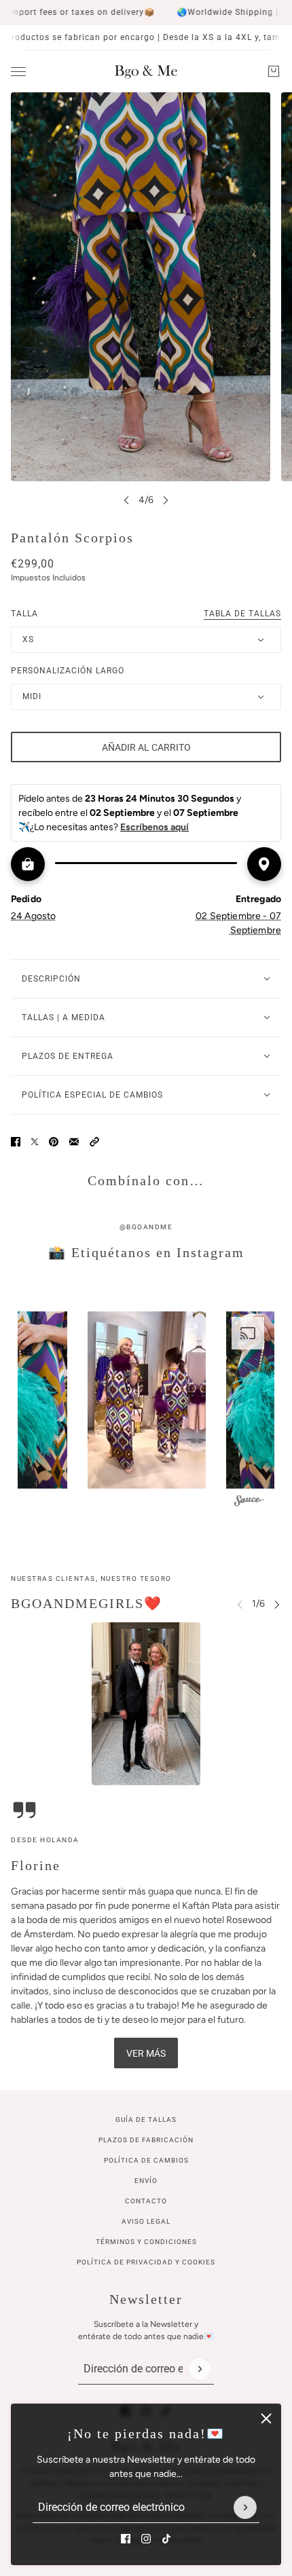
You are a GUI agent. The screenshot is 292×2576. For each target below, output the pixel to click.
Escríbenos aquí (154, 827)
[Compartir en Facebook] (16, 1142)
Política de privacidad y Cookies (146, 2262)
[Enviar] (245, 2507)
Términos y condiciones (146, 2242)
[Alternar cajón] (18, 72)
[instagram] (146, 2539)
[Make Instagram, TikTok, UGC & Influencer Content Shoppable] (249, 1502)
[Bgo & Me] (146, 71)
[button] (94, 1142)
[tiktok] (166, 2539)
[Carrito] (274, 71)
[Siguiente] (166, 500)
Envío (146, 2181)
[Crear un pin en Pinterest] (54, 1142)
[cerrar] (266, 2419)
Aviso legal (146, 2221)
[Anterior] (126, 500)
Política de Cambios (146, 2160)
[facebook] (126, 2539)
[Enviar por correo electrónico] (74, 1142)
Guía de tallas (146, 2120)
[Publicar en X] (35, 1142)
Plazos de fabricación (146, 2140)
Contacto (146, 2201)
